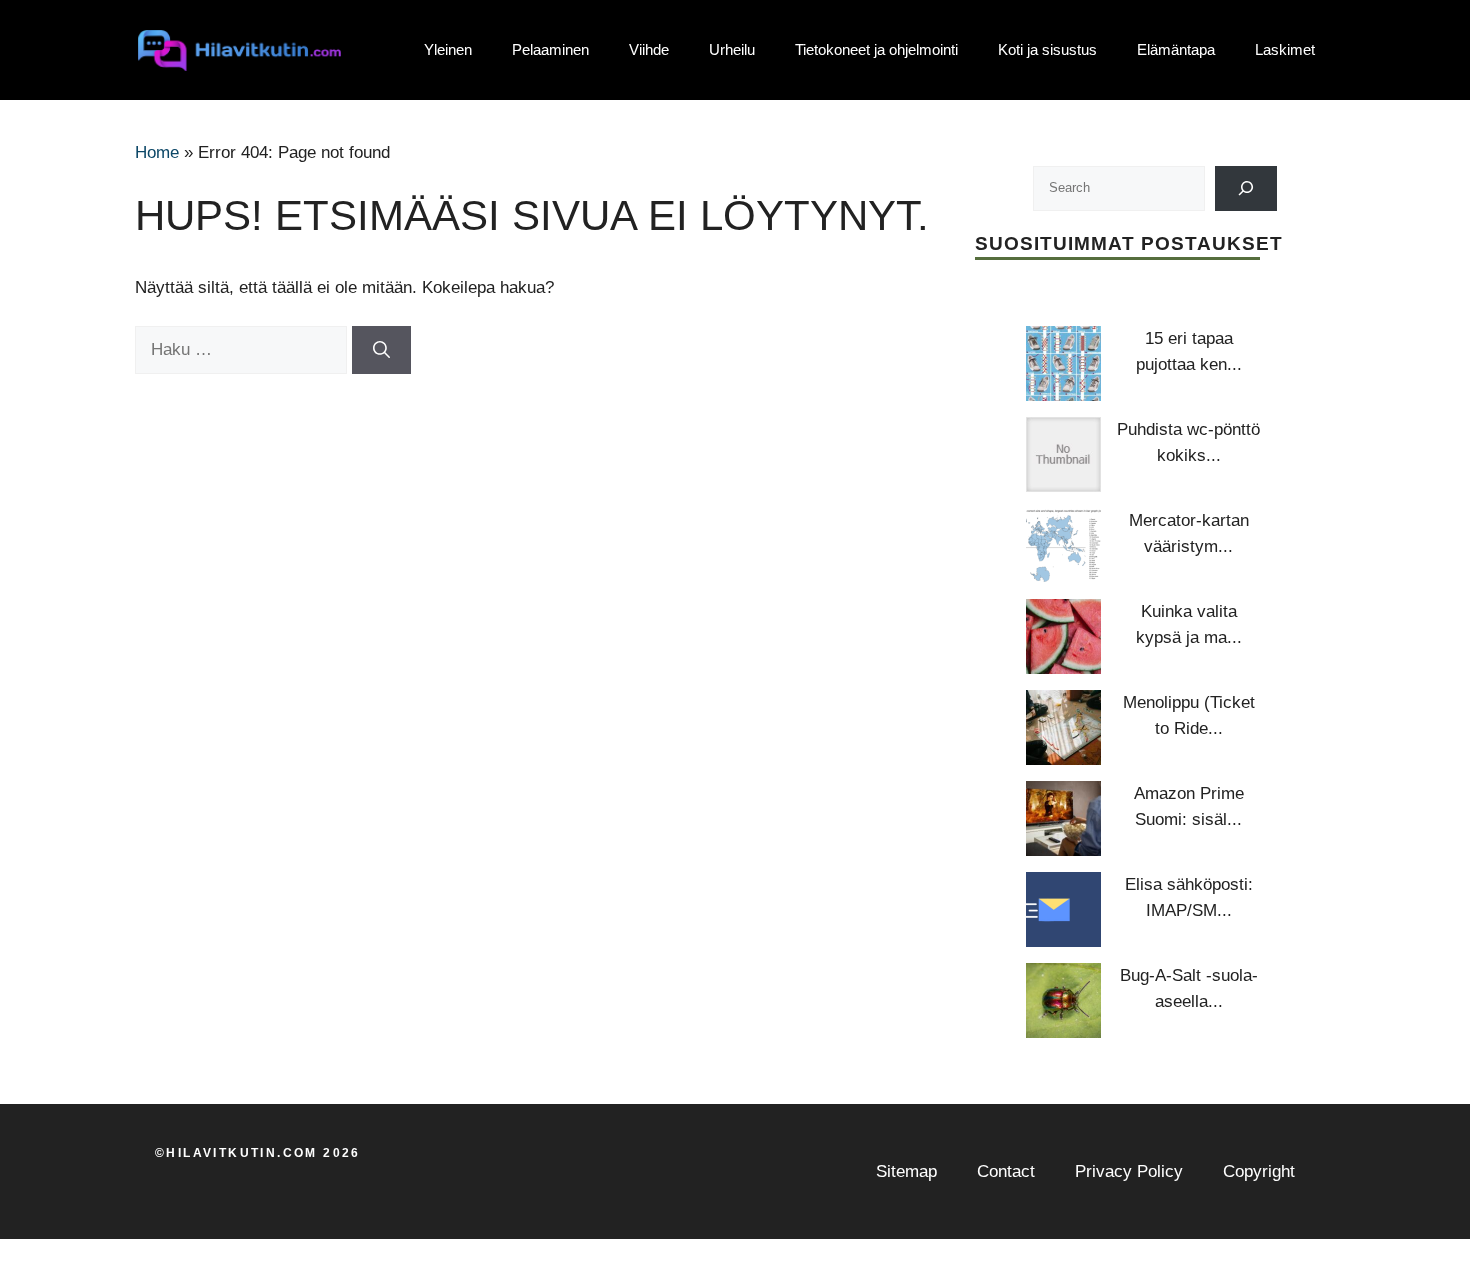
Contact (1006, 1171)
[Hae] (381, 350)
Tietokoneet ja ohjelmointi (876, 49)
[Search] (1246, 188)
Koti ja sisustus (1047, 49)
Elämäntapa (1176, 49)
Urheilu (732, 49)
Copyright (1259, 1171)
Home (157, 152)
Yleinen (448, 49)
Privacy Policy (1129, 1171)
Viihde (649, 49)
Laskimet (1285, 49)
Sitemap (906, 1171)
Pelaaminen (550, 49)
